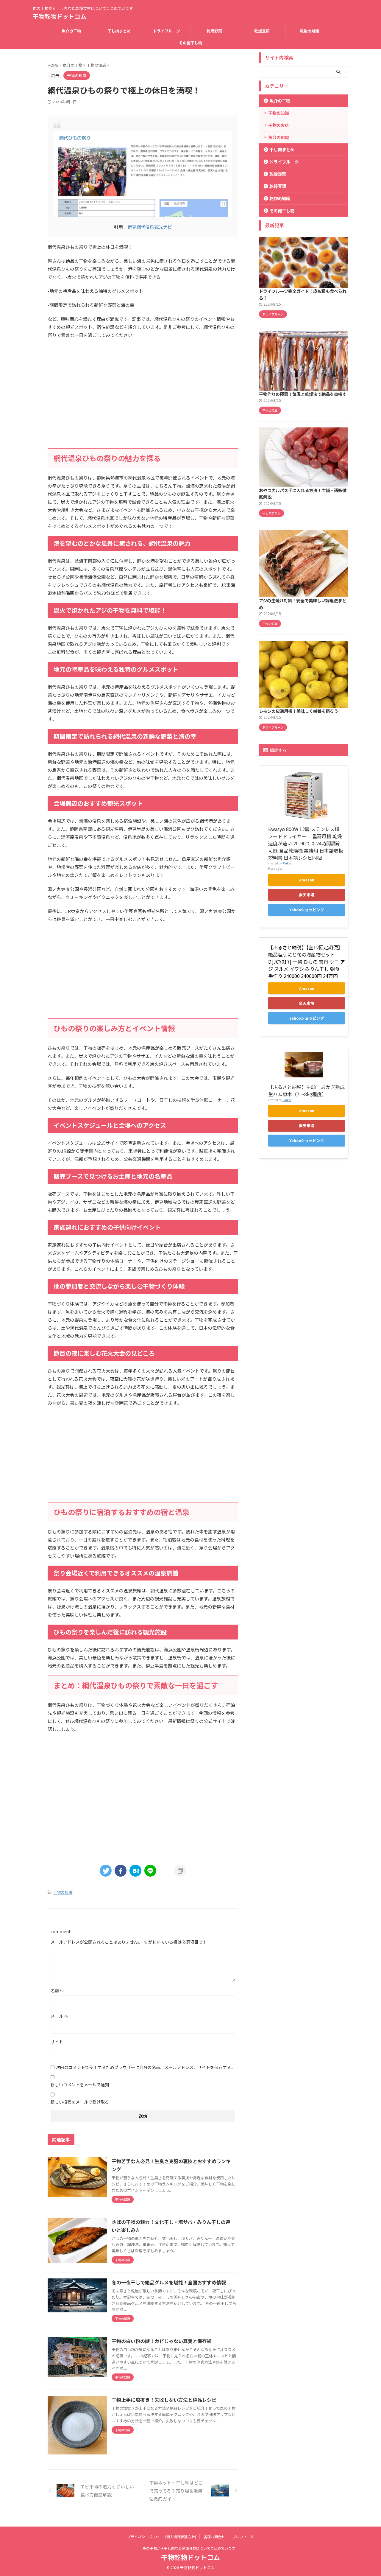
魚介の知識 (279, 137)
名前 (57, 1990)
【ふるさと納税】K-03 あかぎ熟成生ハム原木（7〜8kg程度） (306, 1091)
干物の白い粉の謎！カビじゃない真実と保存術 (162, 2341)
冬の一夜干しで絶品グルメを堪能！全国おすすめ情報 (169, 2282)
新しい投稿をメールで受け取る (80, 2102)
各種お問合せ (214, 2537)
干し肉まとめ (119, 31)
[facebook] (121, 1871)
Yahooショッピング (307, 910)
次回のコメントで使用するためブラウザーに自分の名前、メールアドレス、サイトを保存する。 (146, 2067)
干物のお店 (279, 125)
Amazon (307, 880)
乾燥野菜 (214, 31)
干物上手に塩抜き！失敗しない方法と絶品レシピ (164, 2400)
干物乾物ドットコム (60, 16)
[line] (150, 1871)
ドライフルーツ (167, 31)
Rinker (287, 863)
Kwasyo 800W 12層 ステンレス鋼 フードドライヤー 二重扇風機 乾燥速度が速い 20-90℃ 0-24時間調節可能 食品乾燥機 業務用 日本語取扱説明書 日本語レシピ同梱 (306, 843)
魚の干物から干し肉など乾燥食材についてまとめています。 (190, 2548)
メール (59, 2016)
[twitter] (106, 1871)
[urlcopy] (180, 1871)
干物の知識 (63, 1892)
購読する (278, 750)
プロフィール (243, 2537)
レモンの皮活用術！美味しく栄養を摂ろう (299, 711)
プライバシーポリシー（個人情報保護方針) (162, 2537)
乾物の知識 (309, 31)
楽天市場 (307, 895)
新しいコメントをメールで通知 (80, 2085)
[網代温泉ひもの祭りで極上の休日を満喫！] (135, 1871)
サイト (57, 2042)
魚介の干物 (71, 31)
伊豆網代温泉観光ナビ (150, 227)
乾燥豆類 (262, 31)
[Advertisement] (143, 401)
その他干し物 (190, 43)
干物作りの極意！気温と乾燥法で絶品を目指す (303, 394)
